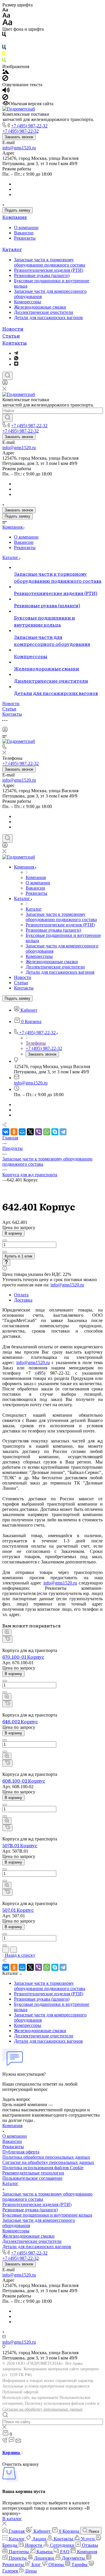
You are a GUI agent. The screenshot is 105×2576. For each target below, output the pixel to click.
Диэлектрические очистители (44, 312)
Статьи (11, 335)
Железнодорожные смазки (40, 307)
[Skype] (55, 1132)
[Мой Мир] (22, 1132)
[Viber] (38, 1132)
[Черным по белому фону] (4, 36)
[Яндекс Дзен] (16, 364)
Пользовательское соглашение (32, 2178)
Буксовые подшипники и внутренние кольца (47, 2215)
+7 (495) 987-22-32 (29, 126)
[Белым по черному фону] (4, 42)
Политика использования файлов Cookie (43, 2168)
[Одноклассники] (14, 1132)
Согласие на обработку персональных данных (42, 2409)
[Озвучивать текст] (6, 91)
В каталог (12, 2519)
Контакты (15, 342)
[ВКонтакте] (6, 1132)
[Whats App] (16, 359)
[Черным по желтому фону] (4, 55)
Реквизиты (25, 238)
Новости (13, 328)
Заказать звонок (19, 137)
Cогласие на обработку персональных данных (48, 2162)
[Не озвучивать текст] (5, 98)
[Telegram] (16, 353)
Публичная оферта (21, 2152)
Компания (15, 217)
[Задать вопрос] (6, 1263)
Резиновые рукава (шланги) (42, 275)
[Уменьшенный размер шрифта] (5, 10)
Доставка (23, 1300)
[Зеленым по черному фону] (4, 61)
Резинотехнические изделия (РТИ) (49, 270)
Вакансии (24, 233)
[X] (30, 1132)
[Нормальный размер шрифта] (6, 16)
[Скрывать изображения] (5, 79)
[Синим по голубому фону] (4, 48)
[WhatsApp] (47, 1132)
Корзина (12, 2453)
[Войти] (5, 384)
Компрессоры (28, 302)
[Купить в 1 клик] (7, 1639)
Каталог (12, 249)
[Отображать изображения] (6, 72)
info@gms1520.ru (19, 148)
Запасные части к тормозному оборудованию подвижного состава (50, 262)
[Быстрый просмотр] (7, 1632)
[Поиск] (7, 376)
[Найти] (7, 418)
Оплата (21, 1295)
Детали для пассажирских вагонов (48, 318)
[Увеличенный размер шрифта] (7, 24)
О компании (26, 228)
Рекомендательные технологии (33, 2173)
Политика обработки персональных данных (46, 2157)
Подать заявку (17, 210)
